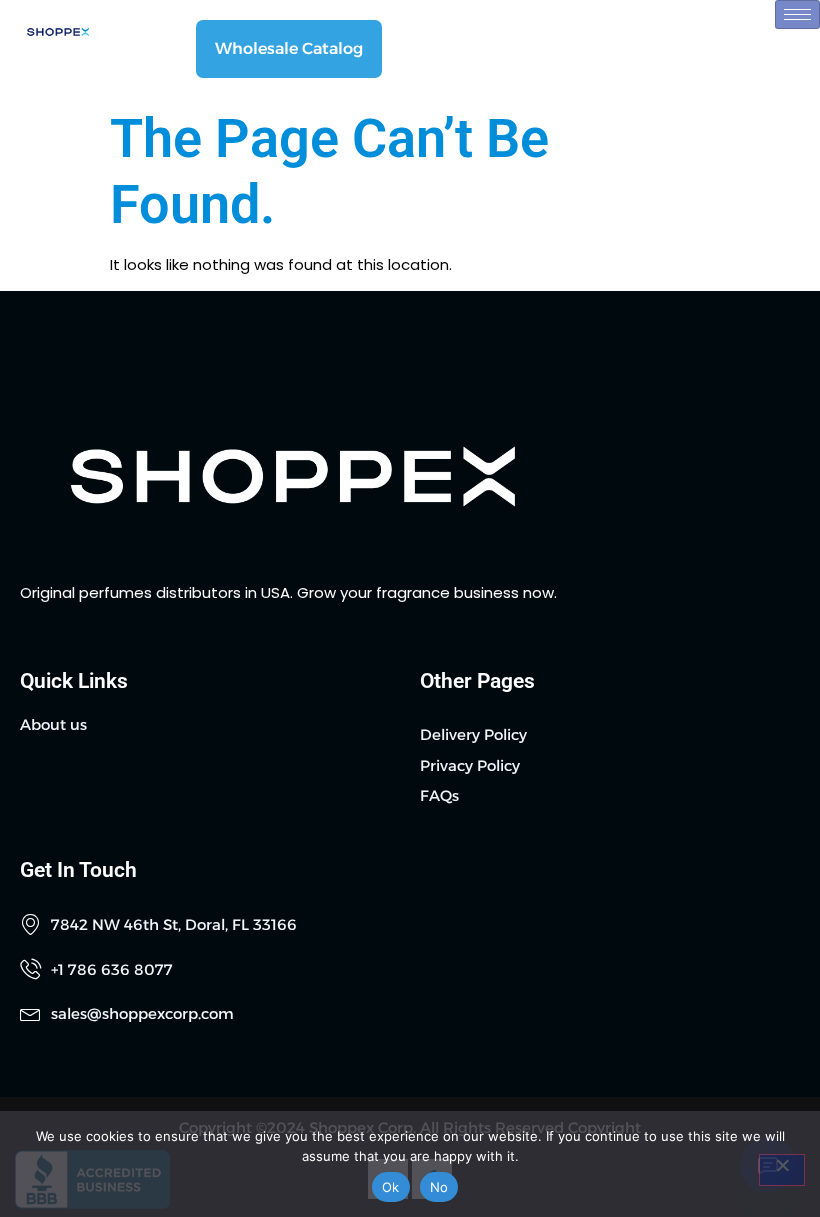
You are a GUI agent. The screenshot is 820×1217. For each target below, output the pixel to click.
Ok (391, 1187)
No (439, 1187)
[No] (782, 1170)
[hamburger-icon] (797, 14)
